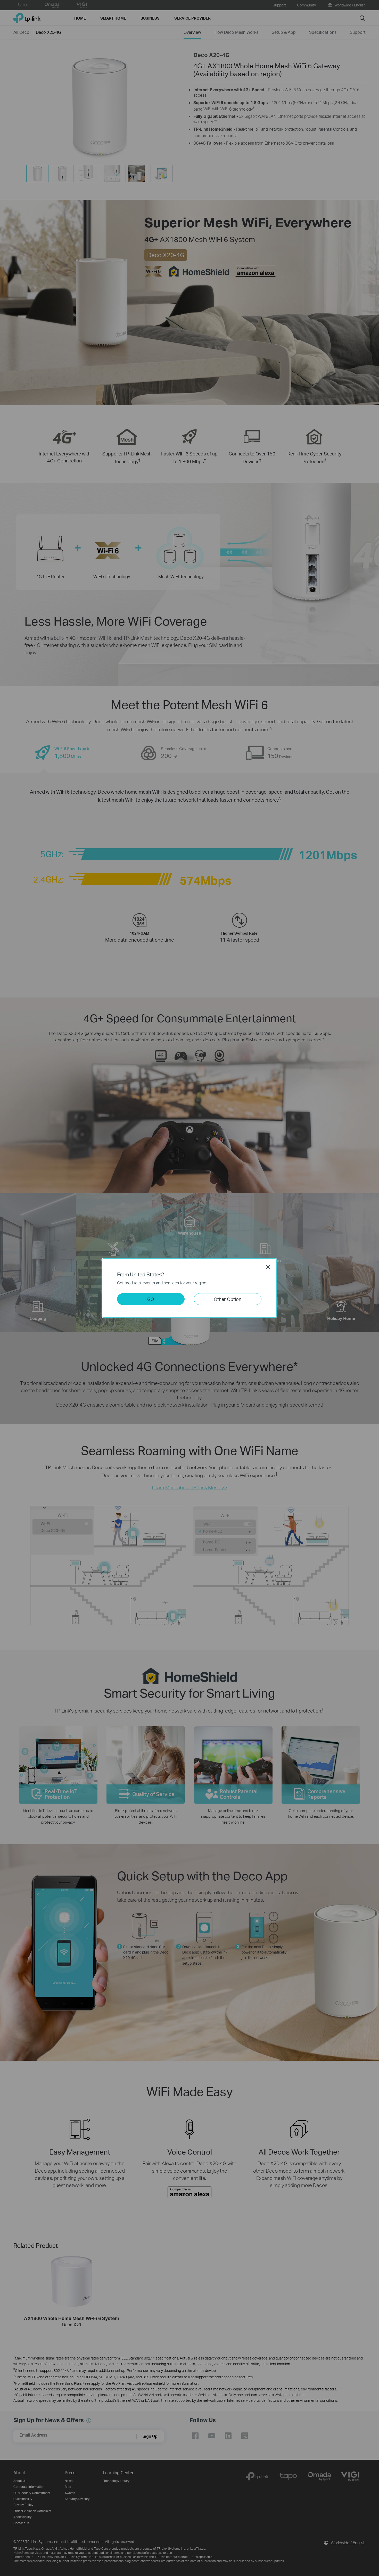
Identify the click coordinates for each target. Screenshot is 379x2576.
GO (151, 1299)
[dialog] (190, 1288)
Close (268, 1267)
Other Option (228, 1299)
